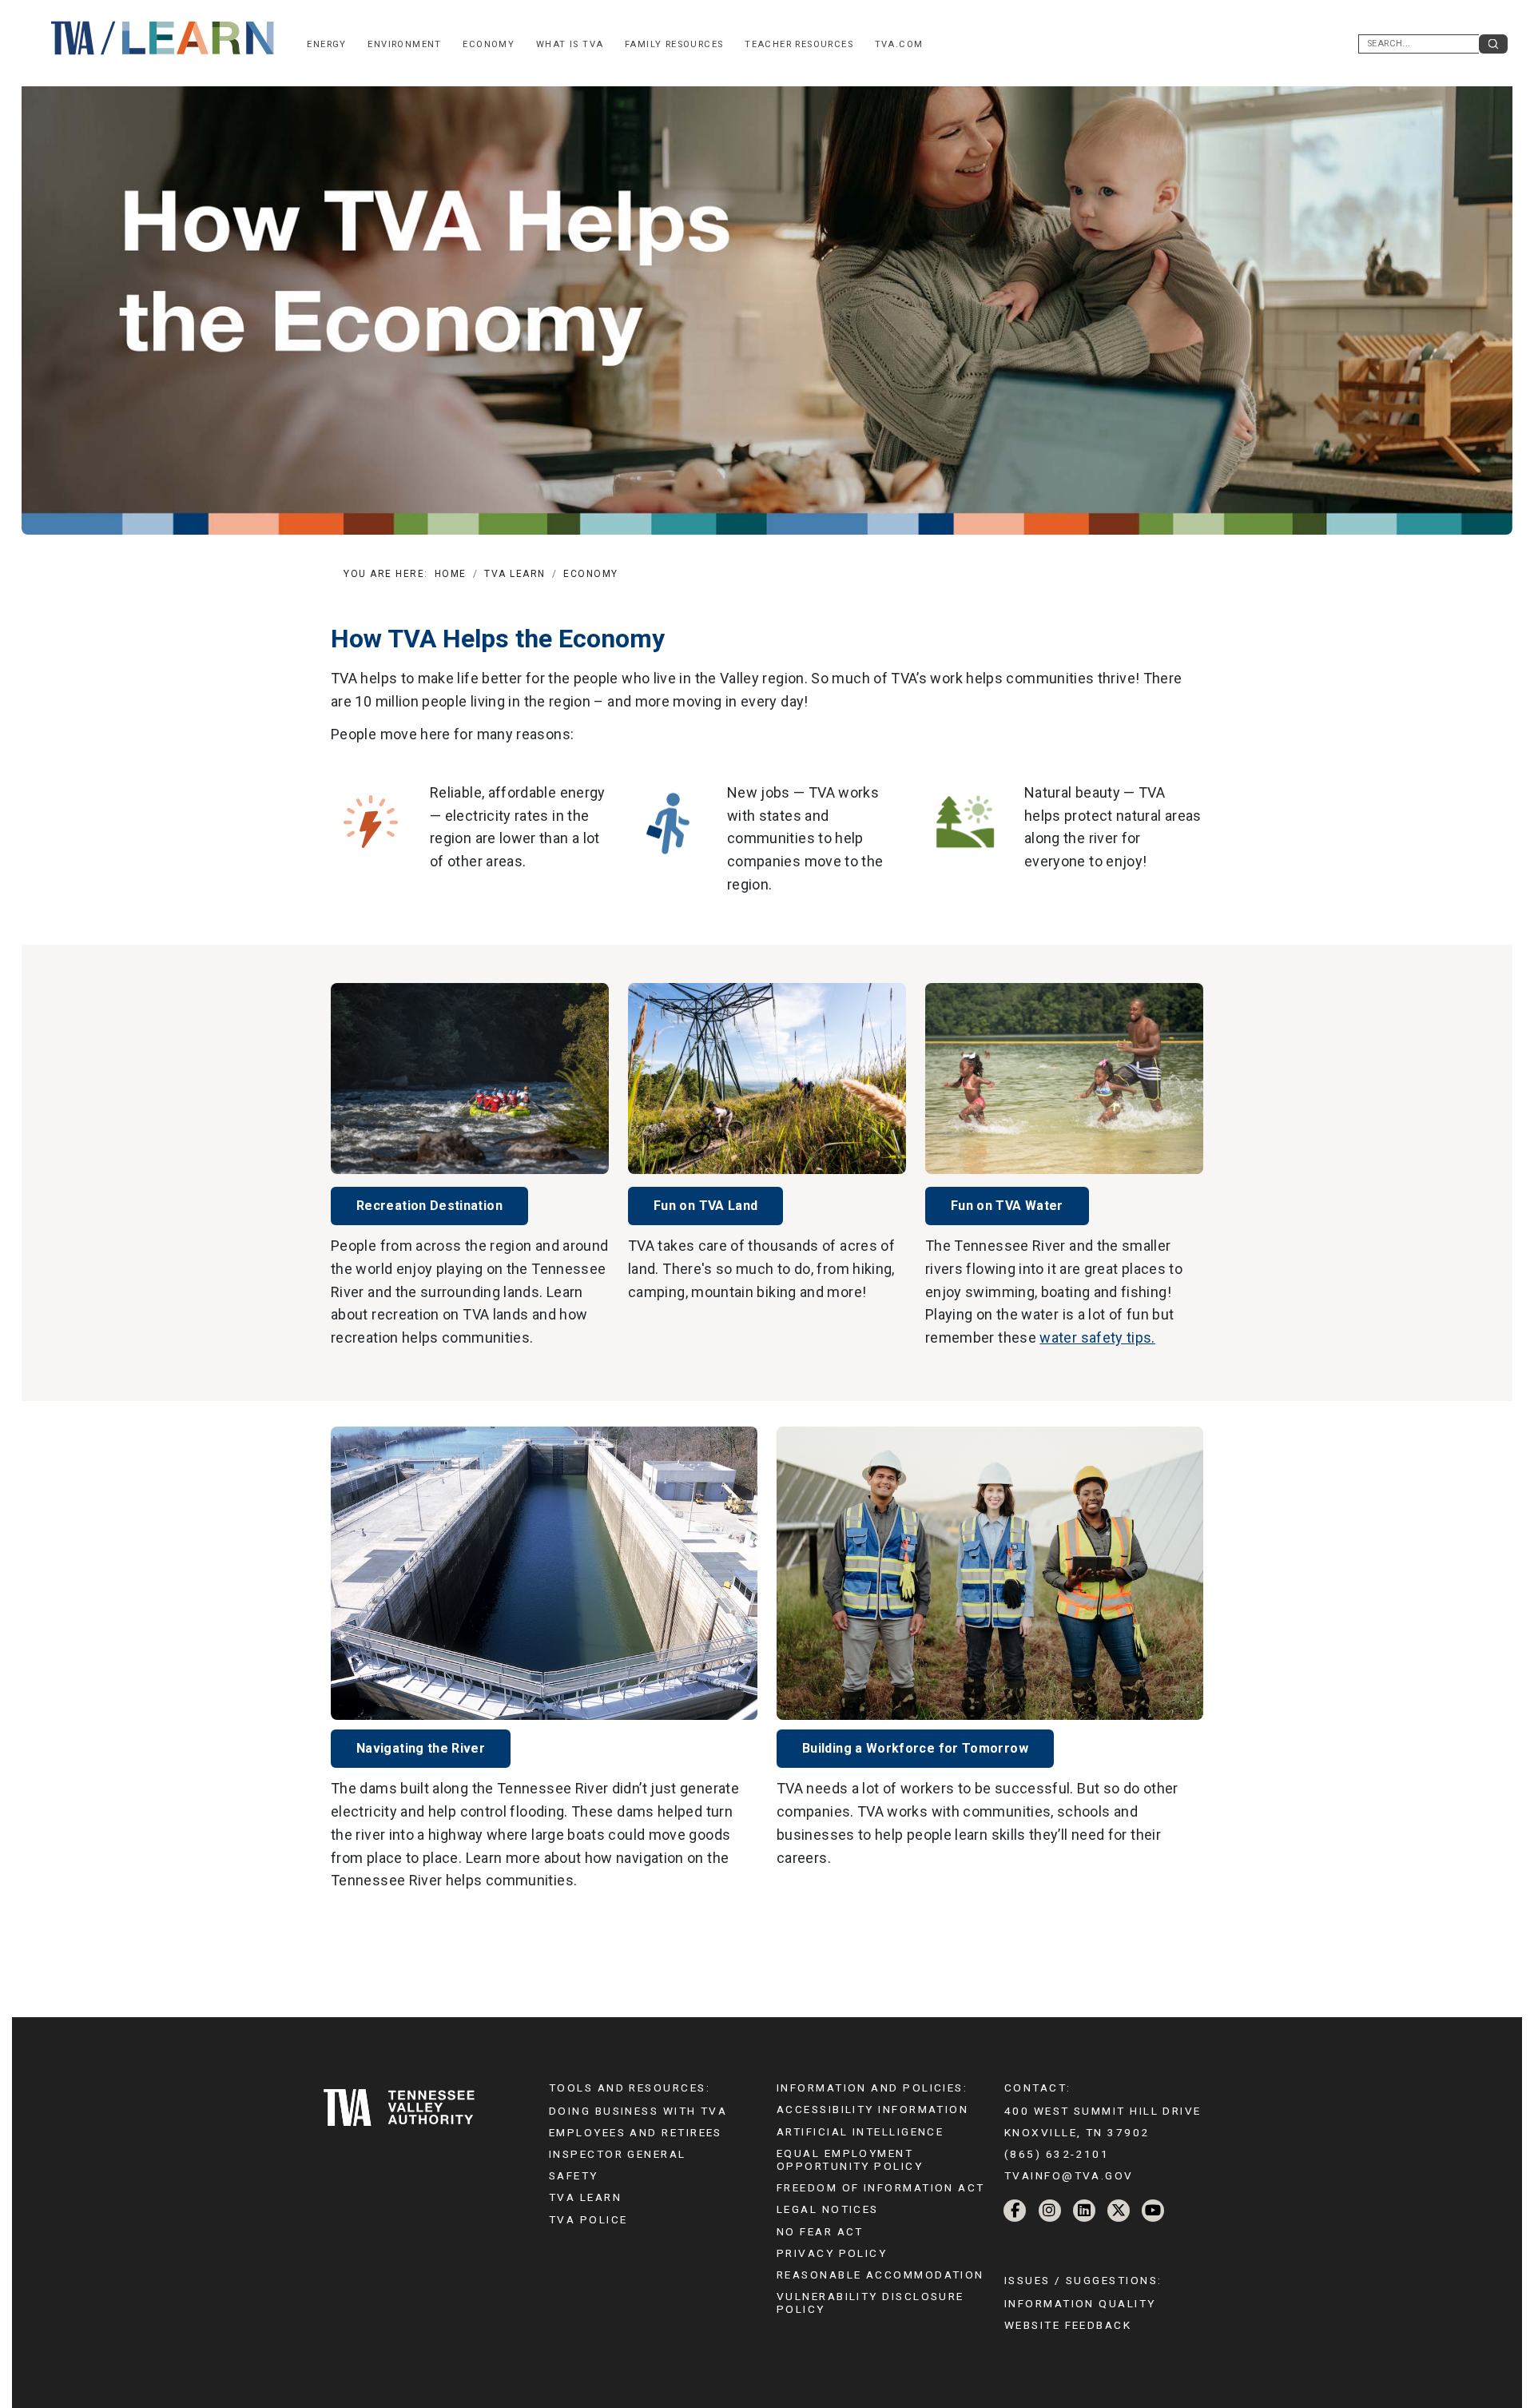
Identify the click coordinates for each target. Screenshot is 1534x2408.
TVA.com (899, 44)
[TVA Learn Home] (164, 37)
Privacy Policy (832, 2253)
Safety (574, 2175)
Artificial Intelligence (860, 2131)
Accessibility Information (872, 2109)
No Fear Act (820, 2231)
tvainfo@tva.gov (1069, 2175)
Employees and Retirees (636, 2132)
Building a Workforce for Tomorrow (915, 1748)
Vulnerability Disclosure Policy (870, 2303)
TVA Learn (515, 574)
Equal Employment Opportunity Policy (850, 2159)
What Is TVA (570, 44)
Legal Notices (828, 2209)
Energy (326, 44)
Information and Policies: (872, 2088)
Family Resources (674, 44)
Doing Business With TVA (638, 2111)
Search (1493, 44)
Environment (405, 44)
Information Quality (1080, 2303)
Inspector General (618, 2154)
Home (451, 574)
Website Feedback (1068, 2325)
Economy (489, 44)
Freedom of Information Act (881, 2187)
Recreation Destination (429, 1206)
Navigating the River (421, 1748)
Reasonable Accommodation (880, 2275)
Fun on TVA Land (705, 1206)
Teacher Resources (799, 44)
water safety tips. (1097, 1337)
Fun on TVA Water (1007, 1206)
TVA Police (588, 2219)
